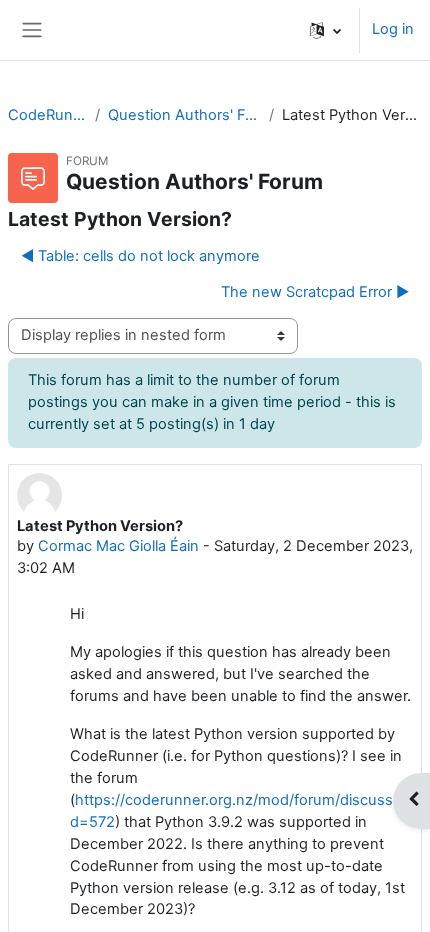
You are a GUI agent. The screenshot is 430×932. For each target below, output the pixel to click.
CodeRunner (47, 115)
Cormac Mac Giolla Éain (118, 546)
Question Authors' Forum (184, 115)
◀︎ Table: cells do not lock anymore (140, 256)
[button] (325, 30)
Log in (393, 29)
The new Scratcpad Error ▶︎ (315, 292)
